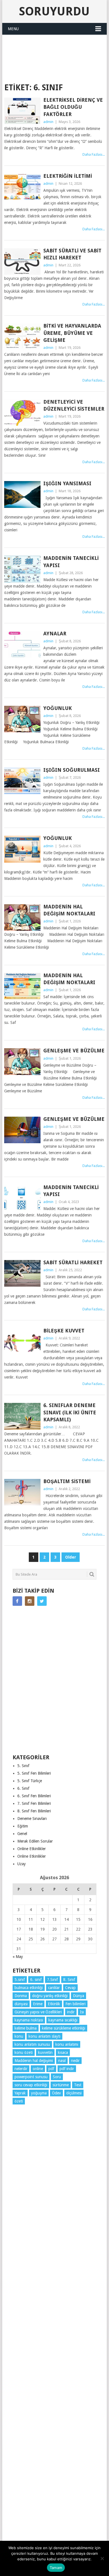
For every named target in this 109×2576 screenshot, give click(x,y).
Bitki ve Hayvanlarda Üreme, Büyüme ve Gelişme (72, 333)
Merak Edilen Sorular (35, 1841)
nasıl (62, 2061)
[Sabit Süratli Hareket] (22, 1273)
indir (71, 2012)
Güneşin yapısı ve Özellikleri (38, 2012)
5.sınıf (20, 1980)
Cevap (70, 1988)
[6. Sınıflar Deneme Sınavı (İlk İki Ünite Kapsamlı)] (22, 1416)
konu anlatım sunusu (32, 2044)
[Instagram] (30, 1601)
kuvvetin (45, 2052)
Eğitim (23, 1826)
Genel (22, 1834)
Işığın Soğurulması (72, 770)
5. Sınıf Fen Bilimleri (34, 1773)
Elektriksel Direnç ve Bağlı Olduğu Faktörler (73, 107)
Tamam (56, 2568)
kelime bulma (26, 2028)
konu (19, 2036)
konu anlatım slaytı (44, 2036)
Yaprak (20, 2093)
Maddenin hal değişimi (34, 2061)
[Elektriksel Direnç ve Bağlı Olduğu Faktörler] (22, 111)
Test (78, 2085)
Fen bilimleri (75, 2004)
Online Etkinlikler (32, 1849)
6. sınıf (36, 1980)
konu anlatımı (67, 2044)
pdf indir (67, 2069)
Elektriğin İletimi (68, 176)
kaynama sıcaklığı (63, 2020)
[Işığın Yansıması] (22, 494)
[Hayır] (102, 2558)
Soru (57, 2077)
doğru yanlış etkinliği (50, 1996)
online (38, 2069)
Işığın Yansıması (67, 483)
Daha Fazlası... (94, 154)
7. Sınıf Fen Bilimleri (34, 1803)
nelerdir (21, 2069)
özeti (19, 2101)
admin (48, 122)
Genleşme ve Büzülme (74, 1051)
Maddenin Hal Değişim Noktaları (69, 910)
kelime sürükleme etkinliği (64, 2028)
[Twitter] (42, 1601)
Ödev (56, 2093)
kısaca (63, 2052)
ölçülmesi (74, 2093)
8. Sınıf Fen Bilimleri (34, 1811)
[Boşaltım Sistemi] (22, 1492)
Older (71, 1557)
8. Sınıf (69, 1980)
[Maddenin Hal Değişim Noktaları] (22, 918)
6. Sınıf (23, 1788)
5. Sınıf (23, 1766)
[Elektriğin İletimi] (22, 187)
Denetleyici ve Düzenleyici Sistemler (74, 405)
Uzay (22, 1864)
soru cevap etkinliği (31, 2085)
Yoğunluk (58, 708)
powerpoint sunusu (31, 2077)
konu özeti (24, 2052)
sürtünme (61, 2085)
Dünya (79, 1996)
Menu (13, 29)
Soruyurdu (54, 11)
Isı (82, 2012)
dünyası (21, 2004)
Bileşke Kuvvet (64, 1331)
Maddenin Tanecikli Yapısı (71, 562)
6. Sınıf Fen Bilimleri (34, 1796)
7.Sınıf (52, 1980)
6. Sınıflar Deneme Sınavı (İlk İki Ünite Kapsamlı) (70, 1412)
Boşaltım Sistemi (67, 1481)
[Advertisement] (56, 49)
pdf (51, 2069)
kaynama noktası (29, 2020)
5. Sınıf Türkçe (30, 1781)
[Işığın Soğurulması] (22, 781)
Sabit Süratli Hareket (73, 1262)
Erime (38, 2004)
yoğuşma (39, 2093)
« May (18, 1957)
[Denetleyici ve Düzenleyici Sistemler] (22, 413)
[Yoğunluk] (22, 719)
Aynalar (55, 634)
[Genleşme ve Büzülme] (22, 1061)
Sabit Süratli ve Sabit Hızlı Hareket (72, 254)
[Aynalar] (22, 644)
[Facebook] (17, 1601)
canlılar (54, 1988)
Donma (21, 1996)
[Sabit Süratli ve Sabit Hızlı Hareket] (22, 261)
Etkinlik (54, 2004)
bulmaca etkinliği (29, 1988)
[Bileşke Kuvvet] (22, 1342)
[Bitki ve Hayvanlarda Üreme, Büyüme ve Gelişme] (22, 337)
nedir (75, 2061)
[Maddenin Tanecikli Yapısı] (22, 569)
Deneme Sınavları (32, 1819)
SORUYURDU (54, 68)
